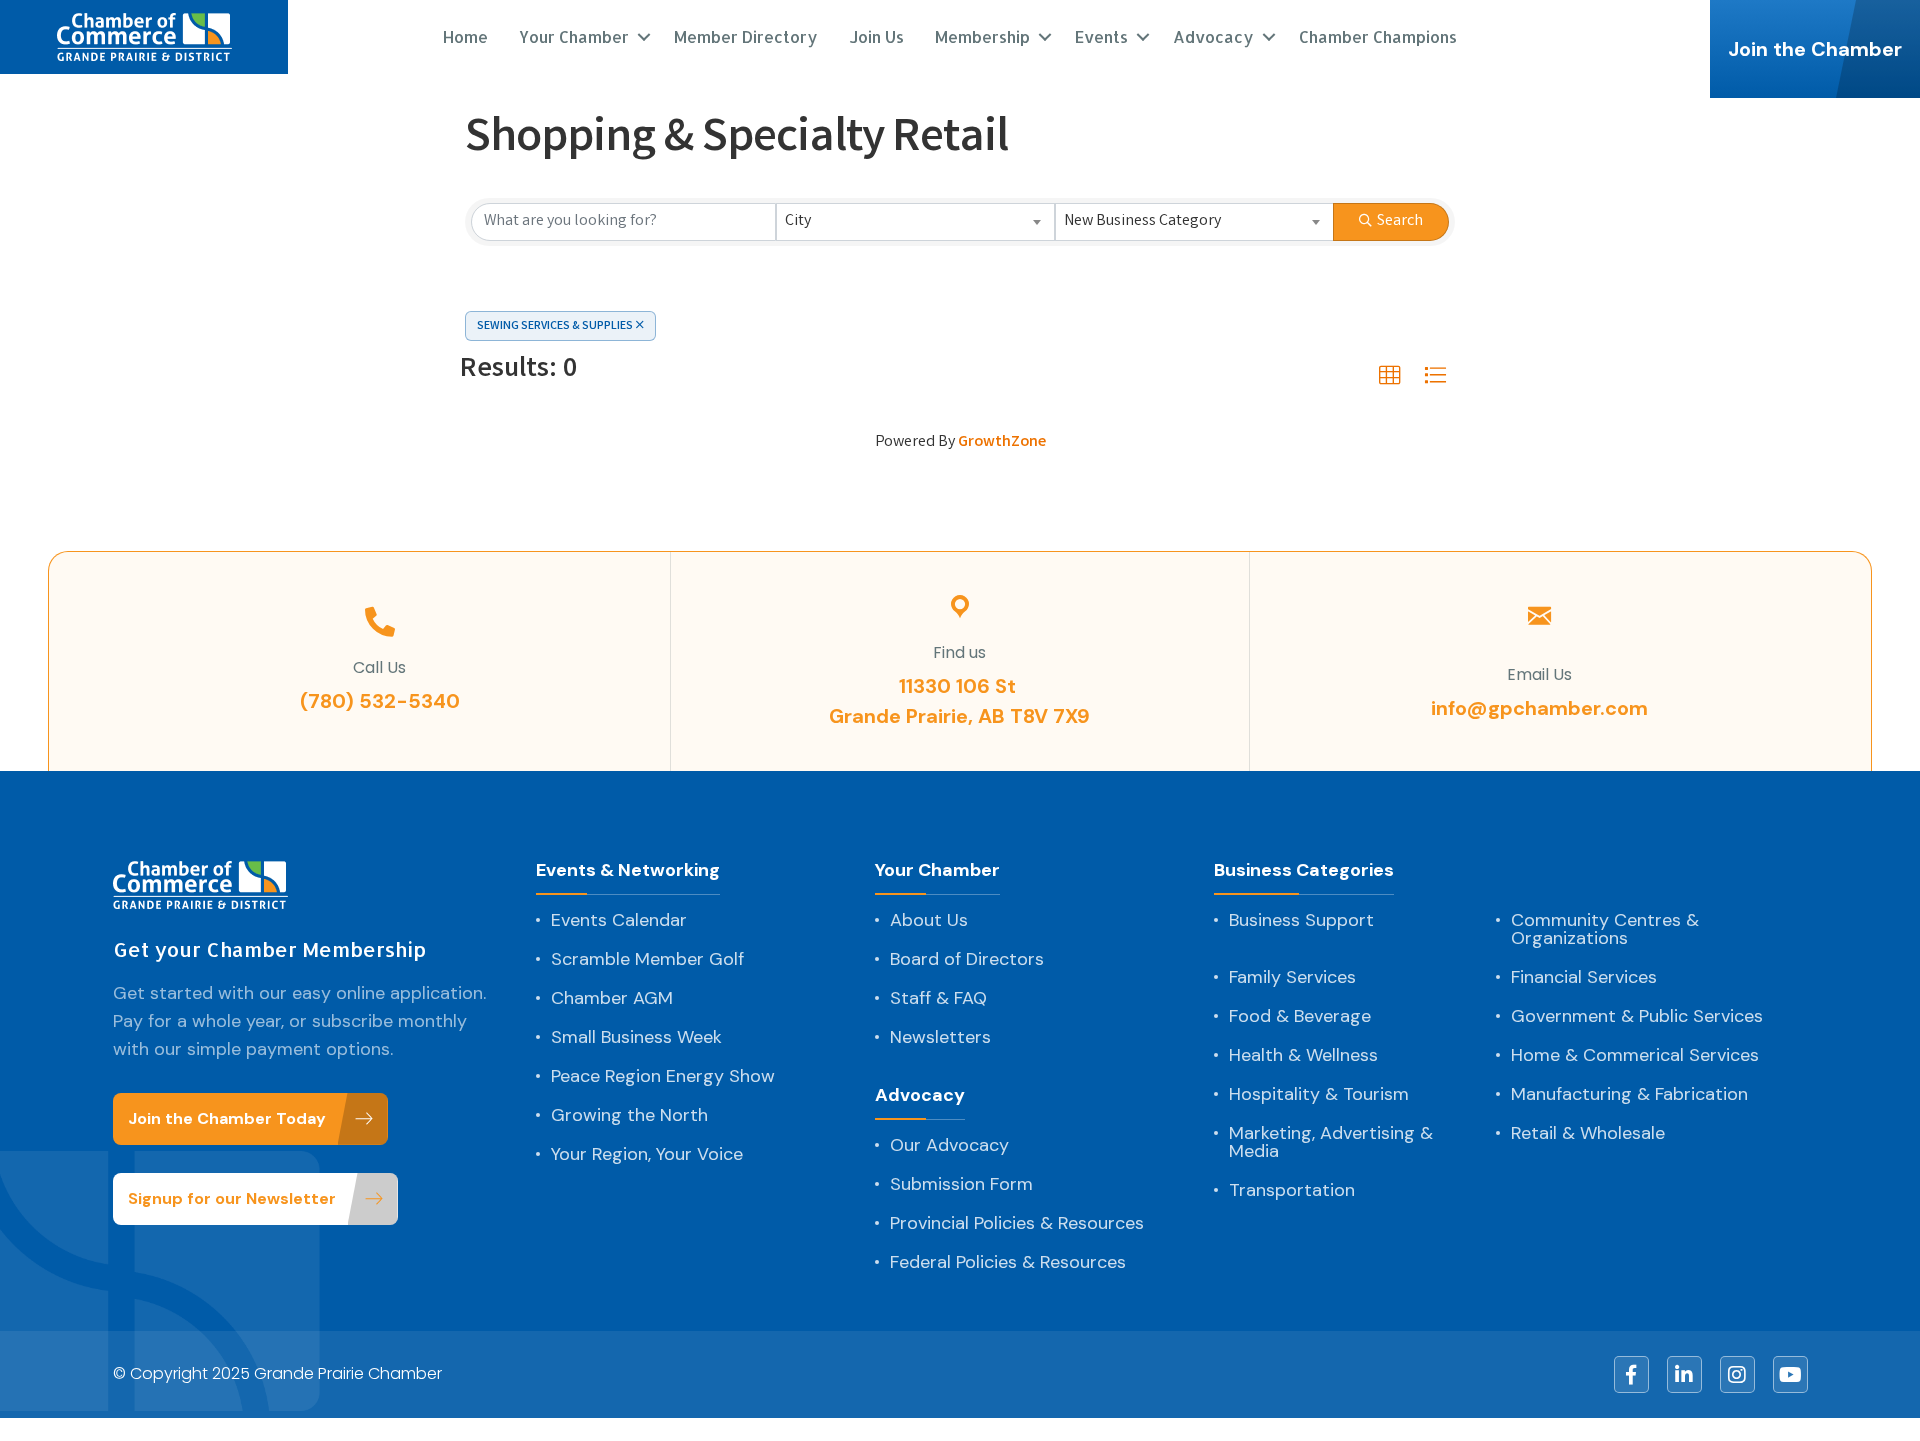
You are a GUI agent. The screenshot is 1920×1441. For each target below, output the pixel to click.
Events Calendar (619, 920)
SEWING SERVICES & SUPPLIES (555, 326)
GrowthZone (1002, 442)
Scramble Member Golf (647, 959)
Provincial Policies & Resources (1017, 1223)
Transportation (1292, 1190)
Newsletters (940, 1037)
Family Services (1292, 977)
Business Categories (1304, 871)
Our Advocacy (949, 1145)
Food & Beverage (1300, 1016)
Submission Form (961, 1184)
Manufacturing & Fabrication (1629, 1094)
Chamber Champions (1378, 36)
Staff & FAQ (938, 998)
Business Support (1301, 920)
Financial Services (1584, 977)
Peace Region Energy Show (663, 1076)
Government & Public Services (1637, 1016)
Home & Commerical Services (1635, 1055)
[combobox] (915, 222)
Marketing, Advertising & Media (1331, 1142)
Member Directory (746, 36)
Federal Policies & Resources (1008, 1262)
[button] (1390, 376)
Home (465, 36)
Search (1400, 221)
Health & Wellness (1303, 1055)
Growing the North (629, 1115)
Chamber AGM (612, 998)
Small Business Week (636, 1037)
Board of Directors (967, 959)
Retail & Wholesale (1588, 1133)
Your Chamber (937, 871)
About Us (929, 920)
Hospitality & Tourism (1319, 1094)
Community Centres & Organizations (1605, 929)
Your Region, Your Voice (647, 1154)
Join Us (876, 36)
